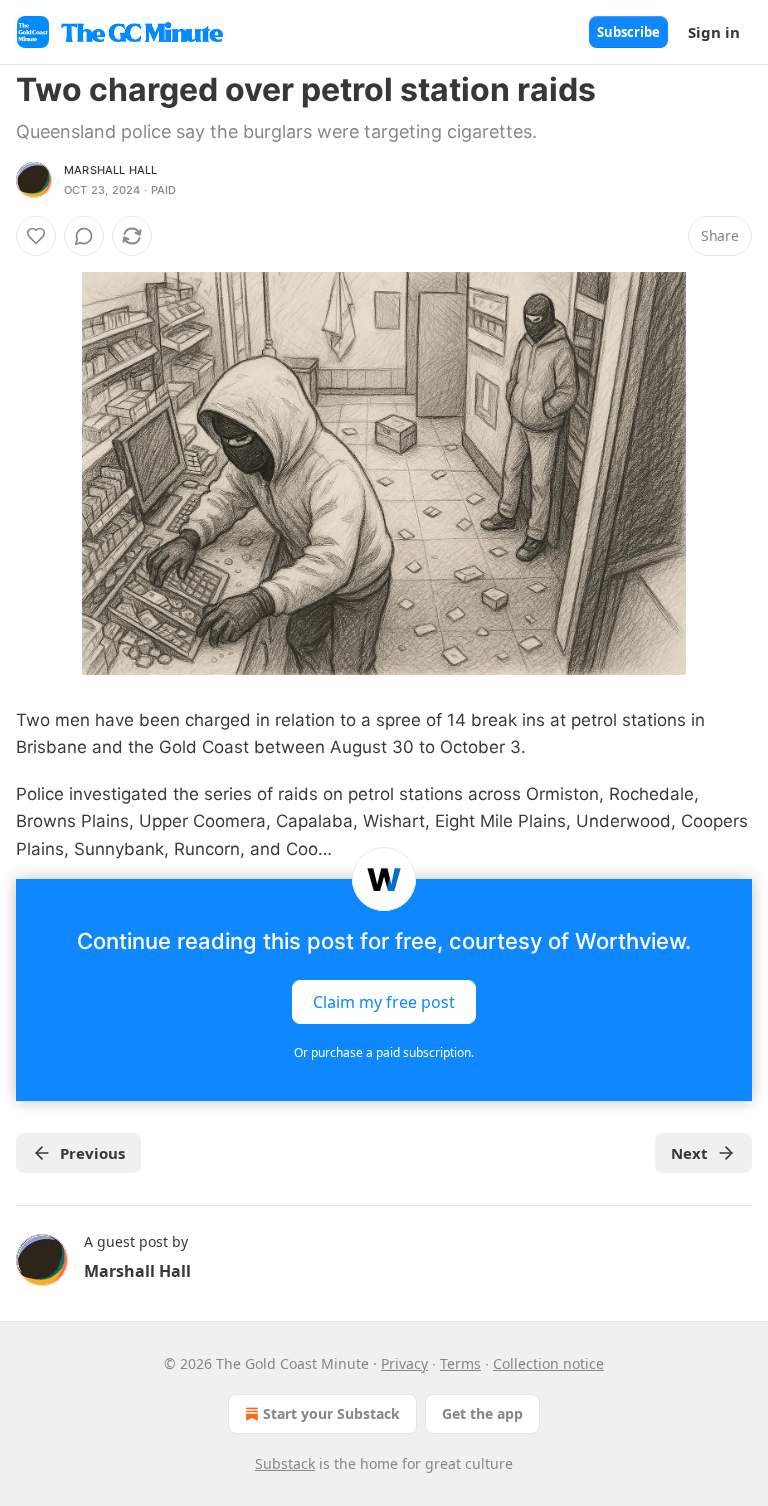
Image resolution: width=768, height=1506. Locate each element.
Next (689, 1153)
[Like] (36, 236)
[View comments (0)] (84, 236)
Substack (285, 1463)
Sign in (714, 32)
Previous (92, 1153)
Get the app (482, 1413)
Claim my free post (384, 1001)
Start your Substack (331, 1413)
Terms (460, 1363)
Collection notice (548, 1363)
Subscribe (628, 32)
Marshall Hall (111, 170)
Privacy (404, 1363)
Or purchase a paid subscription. (384, 1052)
